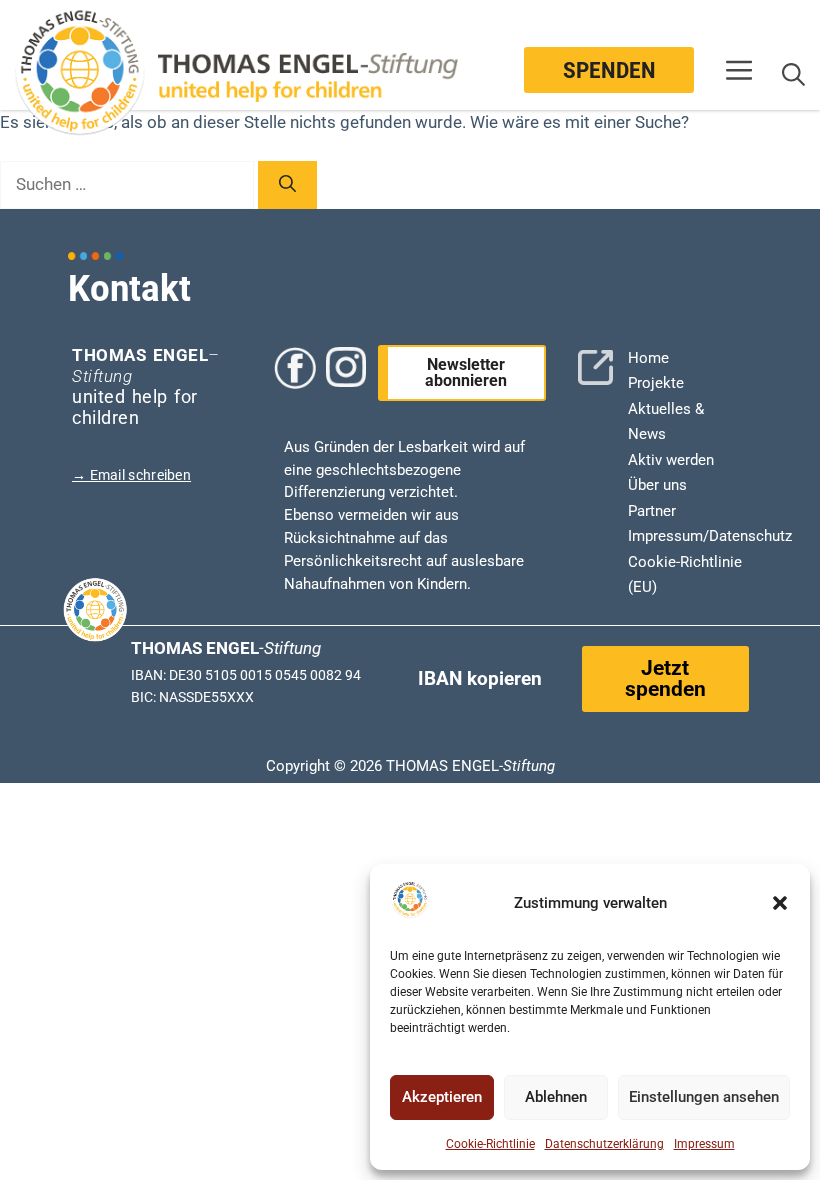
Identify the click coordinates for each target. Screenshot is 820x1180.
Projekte (656, 383)
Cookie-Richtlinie (490, 1144)
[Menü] (739, 74)
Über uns (657, 485)
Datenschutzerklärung (604, 1144)
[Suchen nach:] (129, 184)
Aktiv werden (671, 460)
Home (648, 358)
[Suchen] (287, 185)
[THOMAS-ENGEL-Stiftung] (81, 75)
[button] (780, 903)
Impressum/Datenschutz (710, 536)
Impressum (704, 1144)
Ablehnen (556, 1097)
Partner (652, 511)
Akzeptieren (442, 1097)
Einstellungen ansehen (704, 1097)
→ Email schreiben (131, 475)
